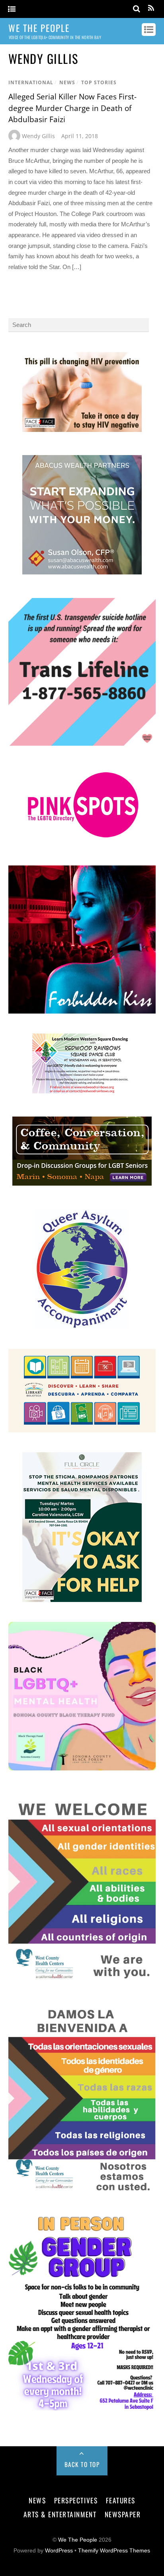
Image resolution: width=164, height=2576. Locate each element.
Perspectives (76, 2500)
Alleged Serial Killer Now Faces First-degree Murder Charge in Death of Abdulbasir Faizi (72, 108)
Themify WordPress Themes (114, 2551)
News (67, 82)
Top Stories (99, 82)
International (31, 82)
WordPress (59, 2551)
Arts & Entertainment (60, 2514)
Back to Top (82, 2464)
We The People (78, 2540)
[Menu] (12, 9)
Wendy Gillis (38, 136)
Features (121, 2500)
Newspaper (123, 2514)
